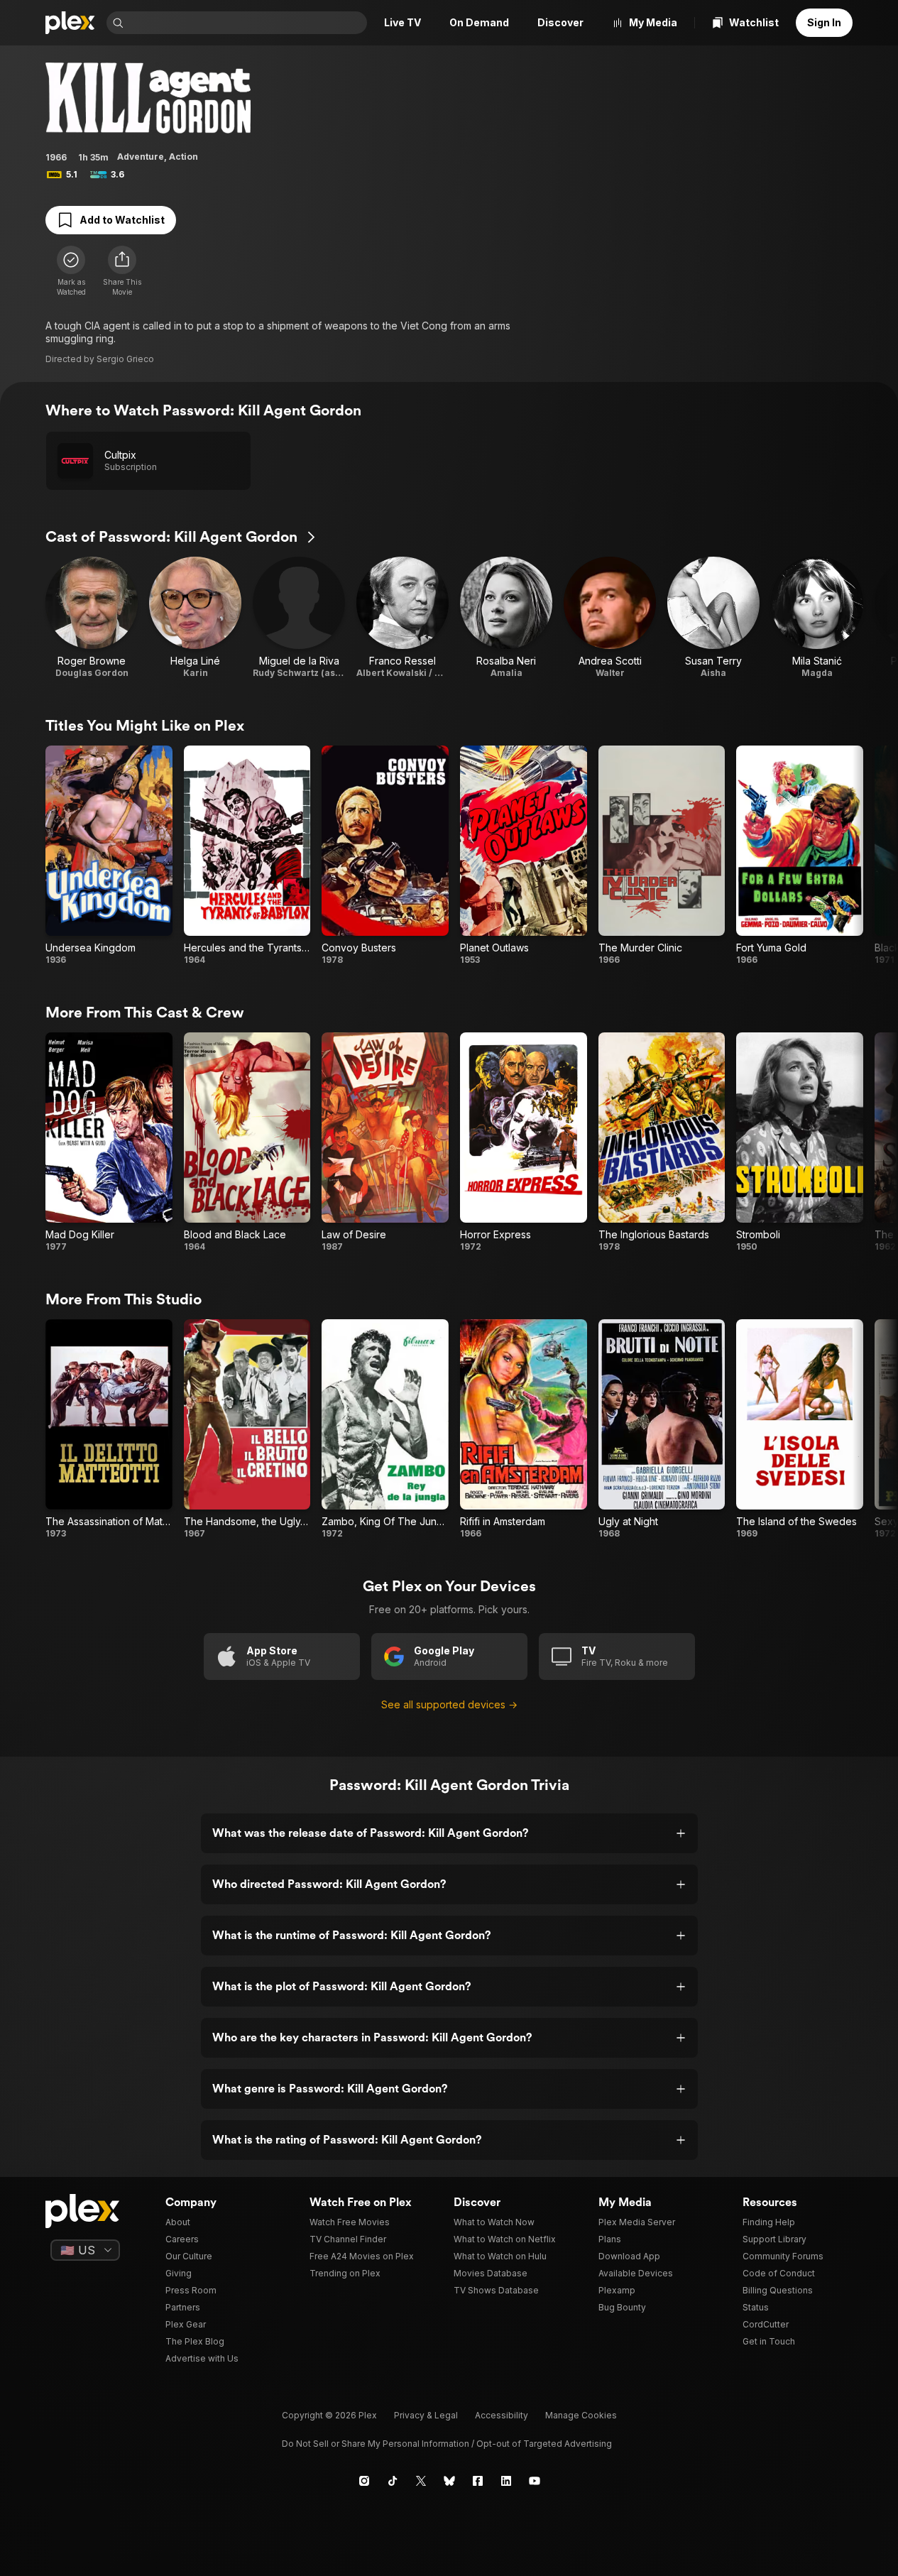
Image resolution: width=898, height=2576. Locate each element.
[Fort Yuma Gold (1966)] (800, 856)
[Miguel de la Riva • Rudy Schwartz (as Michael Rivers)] (299, 618)
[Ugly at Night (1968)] (662, 1429)
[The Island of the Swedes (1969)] (800, 1429)
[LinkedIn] (506, 2481)
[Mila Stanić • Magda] (817, 618)
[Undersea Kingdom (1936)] (109, 856)
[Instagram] (364, 2481)
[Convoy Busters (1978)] (385, 856)
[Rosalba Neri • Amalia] (506, 618)
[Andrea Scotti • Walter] (610, 618)
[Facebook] (478, 2481)
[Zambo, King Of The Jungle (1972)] (385, 1429)
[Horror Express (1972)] (524, 1142)
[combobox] (247, 23)
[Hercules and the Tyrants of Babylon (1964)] (247, 856)
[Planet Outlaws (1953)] (524, 856)
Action (184, 157)
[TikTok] (393, 2481)
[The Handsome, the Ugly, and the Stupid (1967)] (247, 1429)
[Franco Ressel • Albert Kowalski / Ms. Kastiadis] (403, 618)
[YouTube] (535, 2481)
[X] (421, 2481)
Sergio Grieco (125, 359)
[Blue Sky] (449, 2481)
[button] (122, 271)
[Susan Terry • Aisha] (713, 618)
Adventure (141, 157)
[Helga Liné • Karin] (195, 618)
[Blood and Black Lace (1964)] (247, 1142)
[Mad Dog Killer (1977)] (109, 1142)
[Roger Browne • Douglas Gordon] (92, 618)
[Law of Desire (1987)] (385, 1142)
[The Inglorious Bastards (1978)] (662, 1142)
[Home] (70, 23)
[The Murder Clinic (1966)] (662, 856)
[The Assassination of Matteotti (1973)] (109, 1429)
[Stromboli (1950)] (800, 1142)
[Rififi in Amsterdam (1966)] (524, 1429)
